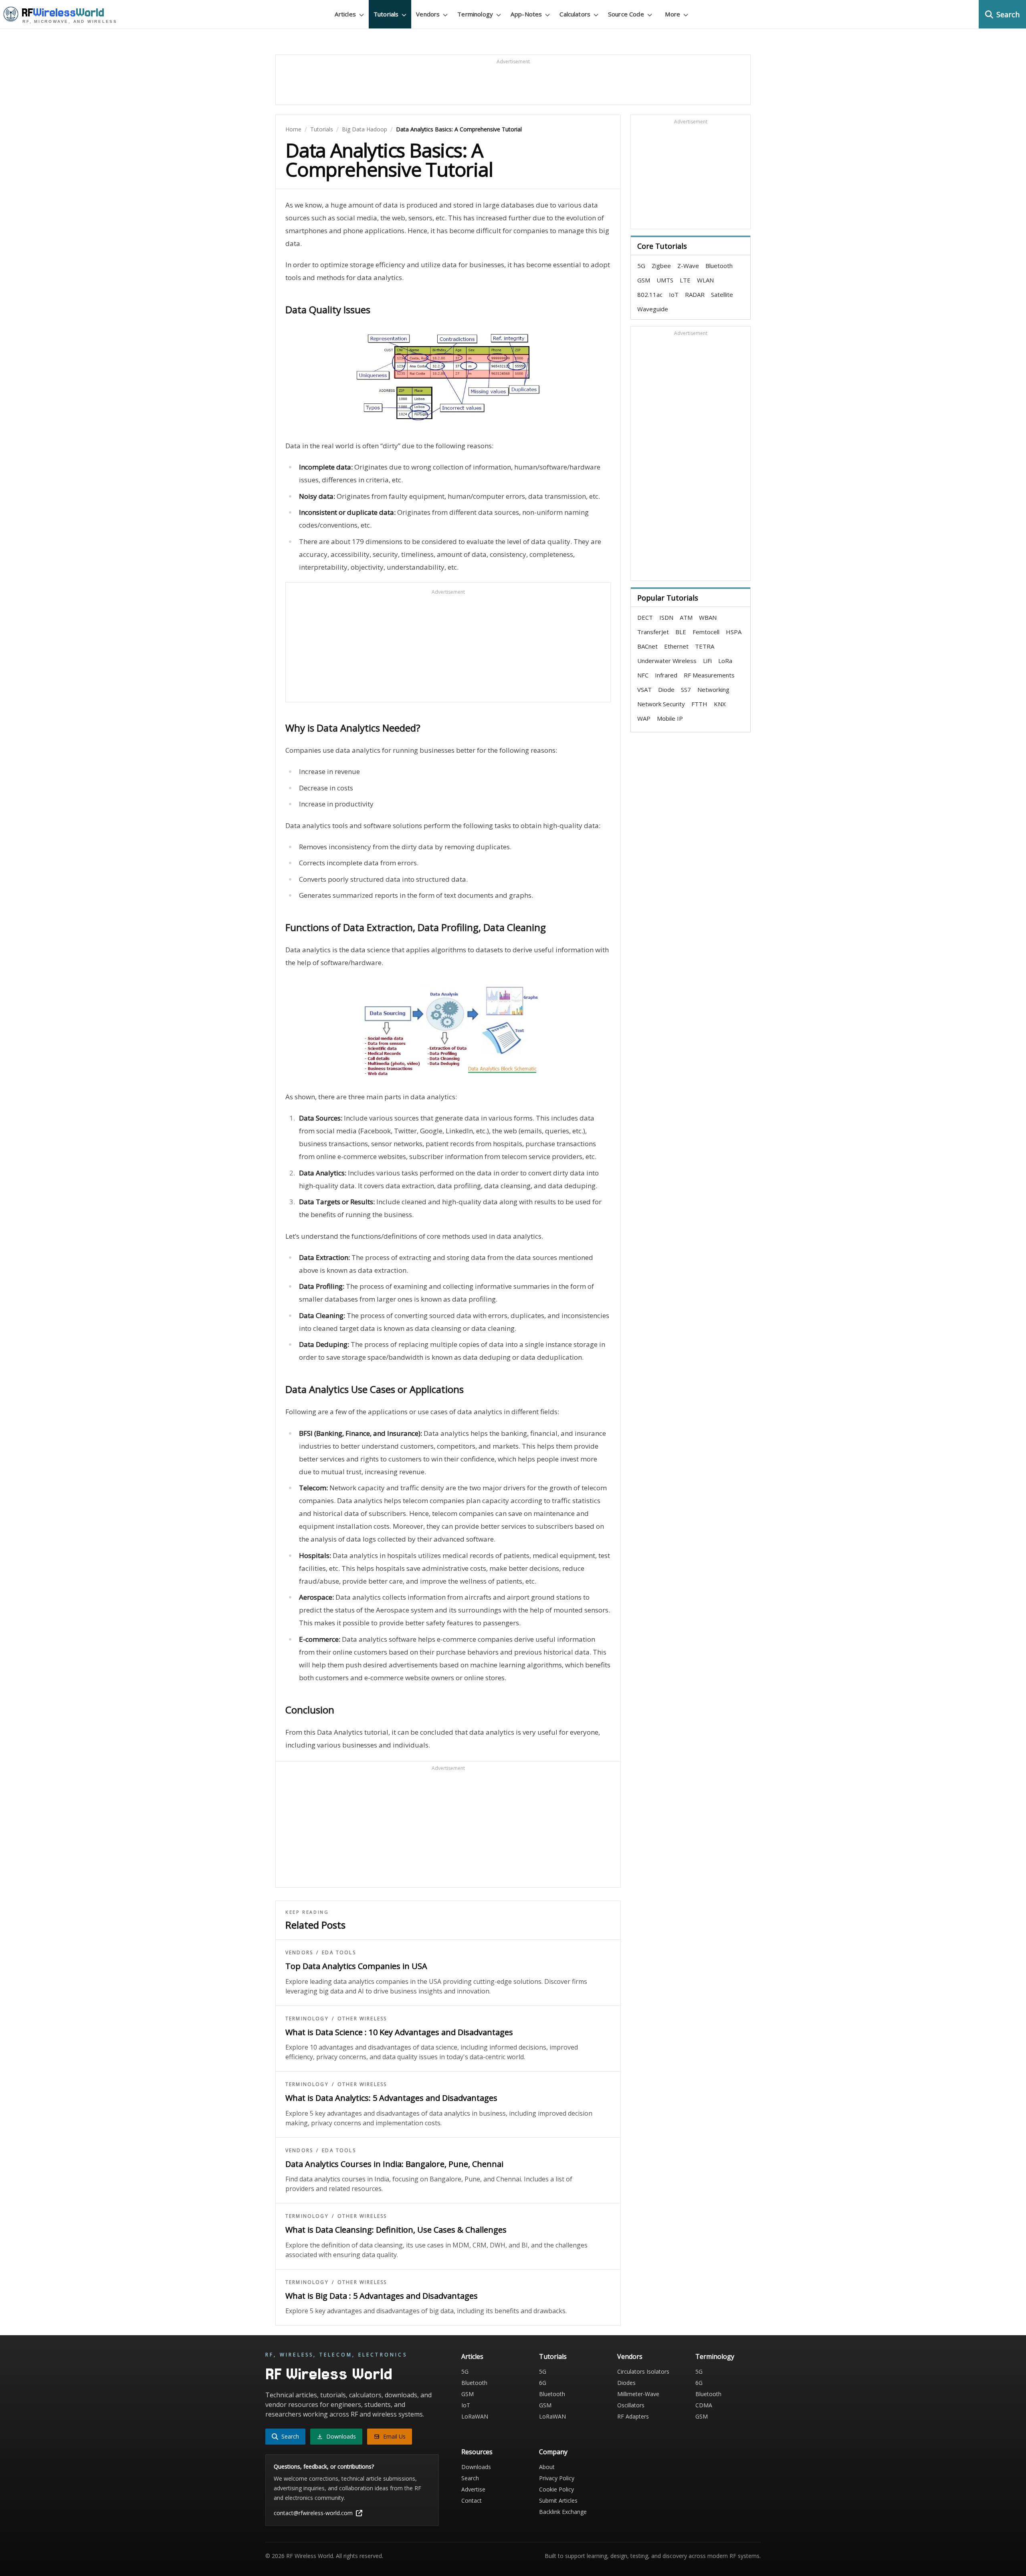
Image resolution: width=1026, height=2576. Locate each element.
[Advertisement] (513, 83)
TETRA (705, 646)
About (547, 2467)
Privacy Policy (557, 2478)
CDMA (704, 2405)
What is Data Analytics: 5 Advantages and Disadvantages (391, 2098)
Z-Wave (688, 266)
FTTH (699, 704)
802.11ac (650, 294)
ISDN (666, 617)
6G (543, 2383)
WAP (644, 718)
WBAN (708, 617)
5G (641, 266)
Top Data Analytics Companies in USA (356, 1966)
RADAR (695, 294)
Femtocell (706, 632)
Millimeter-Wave (638, 2394)
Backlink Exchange (563, 2512)
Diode (666, 689)
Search (470, 2478)
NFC (643, 675)
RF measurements (709, 675)
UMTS (665, 280)
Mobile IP (670, 718)
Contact (472, 2500)
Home (293, 129)
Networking (713, 689)
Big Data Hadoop (365, 129)
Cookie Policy (556, 2489)
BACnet (647, 646)
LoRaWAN (475, 2416)
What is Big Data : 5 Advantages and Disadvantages (382, 2296)
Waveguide (653, 309)
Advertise (473, 2489)
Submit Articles (558, 2500)
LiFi (707, 661)
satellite (722, 294)
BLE (681, 632)
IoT (674, 294)
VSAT (644, 689)
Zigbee (661, 266)
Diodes (626, 2383)
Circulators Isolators (643, 2371)
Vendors (299, 1953)
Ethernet (676, 646)
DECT (645, 617)
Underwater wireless (667, 661)
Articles (472, 2356)
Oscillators (631, 2405)
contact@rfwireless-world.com (313, 2513)
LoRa (725, 661)
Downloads (476, 2467)
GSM (644, 280)
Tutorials (322, 129)
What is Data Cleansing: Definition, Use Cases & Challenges (396, 2230)
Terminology (307, 2019)
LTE (685, 280)
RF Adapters (633, 2416)
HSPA (734, 632)
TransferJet (653, 632)
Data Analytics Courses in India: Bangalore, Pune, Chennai (394, 2164)
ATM (686, 617)
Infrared (666, 675)
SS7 (686, 689)
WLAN (705, 280)
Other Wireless (362, 2019)
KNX (720, 704)
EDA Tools (339, 1953)
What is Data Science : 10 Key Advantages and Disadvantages (399, 2032)
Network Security (661, 704)
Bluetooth (719, 266)
